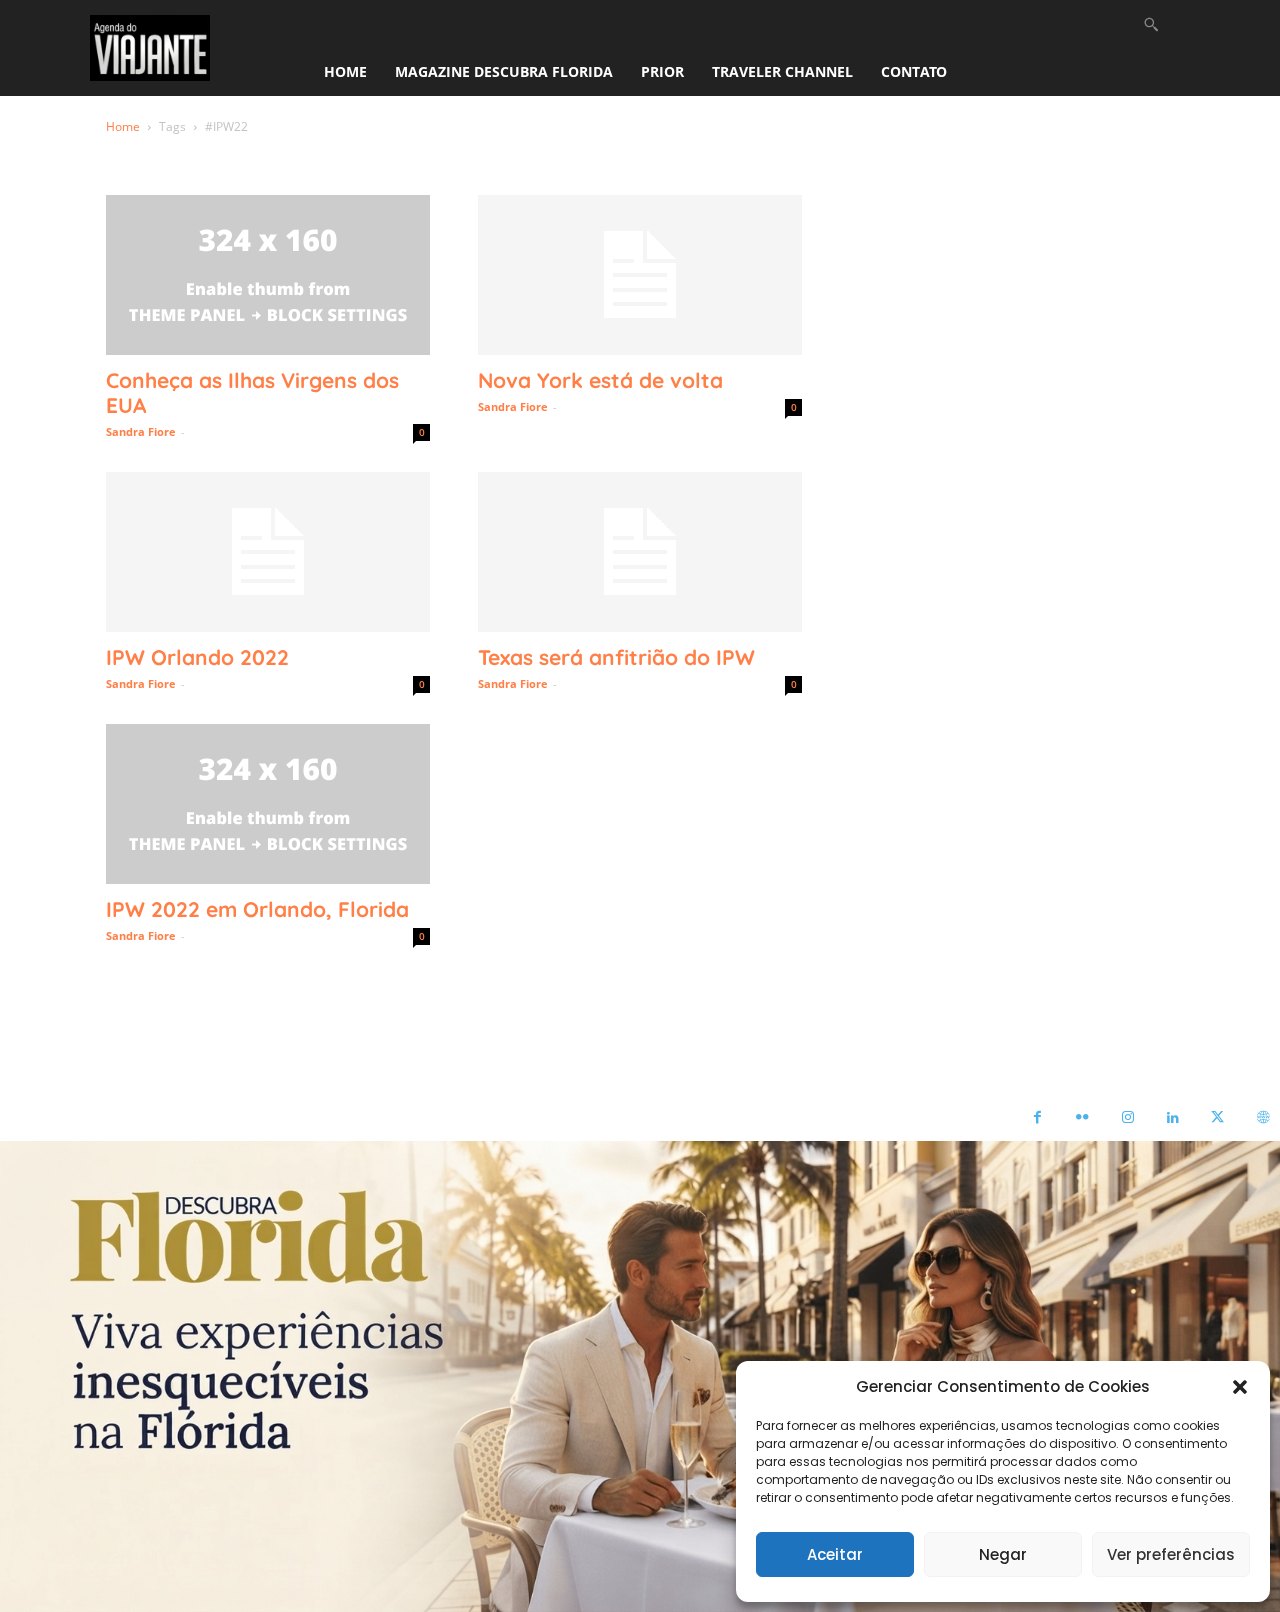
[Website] (1262, 1118)
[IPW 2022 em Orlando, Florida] (268, 804)
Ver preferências (1171, 1554)
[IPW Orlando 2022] (268, 552)
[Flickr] (1082, 1118)
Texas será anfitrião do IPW (616, 657)
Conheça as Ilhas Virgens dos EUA (252, 392)
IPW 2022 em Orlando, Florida (257, 909)
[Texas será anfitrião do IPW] (640, 552)
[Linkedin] (1172, 1118)
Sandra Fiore (141, 431)
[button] (1240, 1387)
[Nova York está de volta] (640, 275)
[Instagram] (1127, 1118)
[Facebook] (1037, 1118)
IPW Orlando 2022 (197, 657)
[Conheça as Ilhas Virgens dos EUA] (268, 275)
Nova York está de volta (600, 380)
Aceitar (835, 1554)
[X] (1217, 1118)
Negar (1003, 1554)
